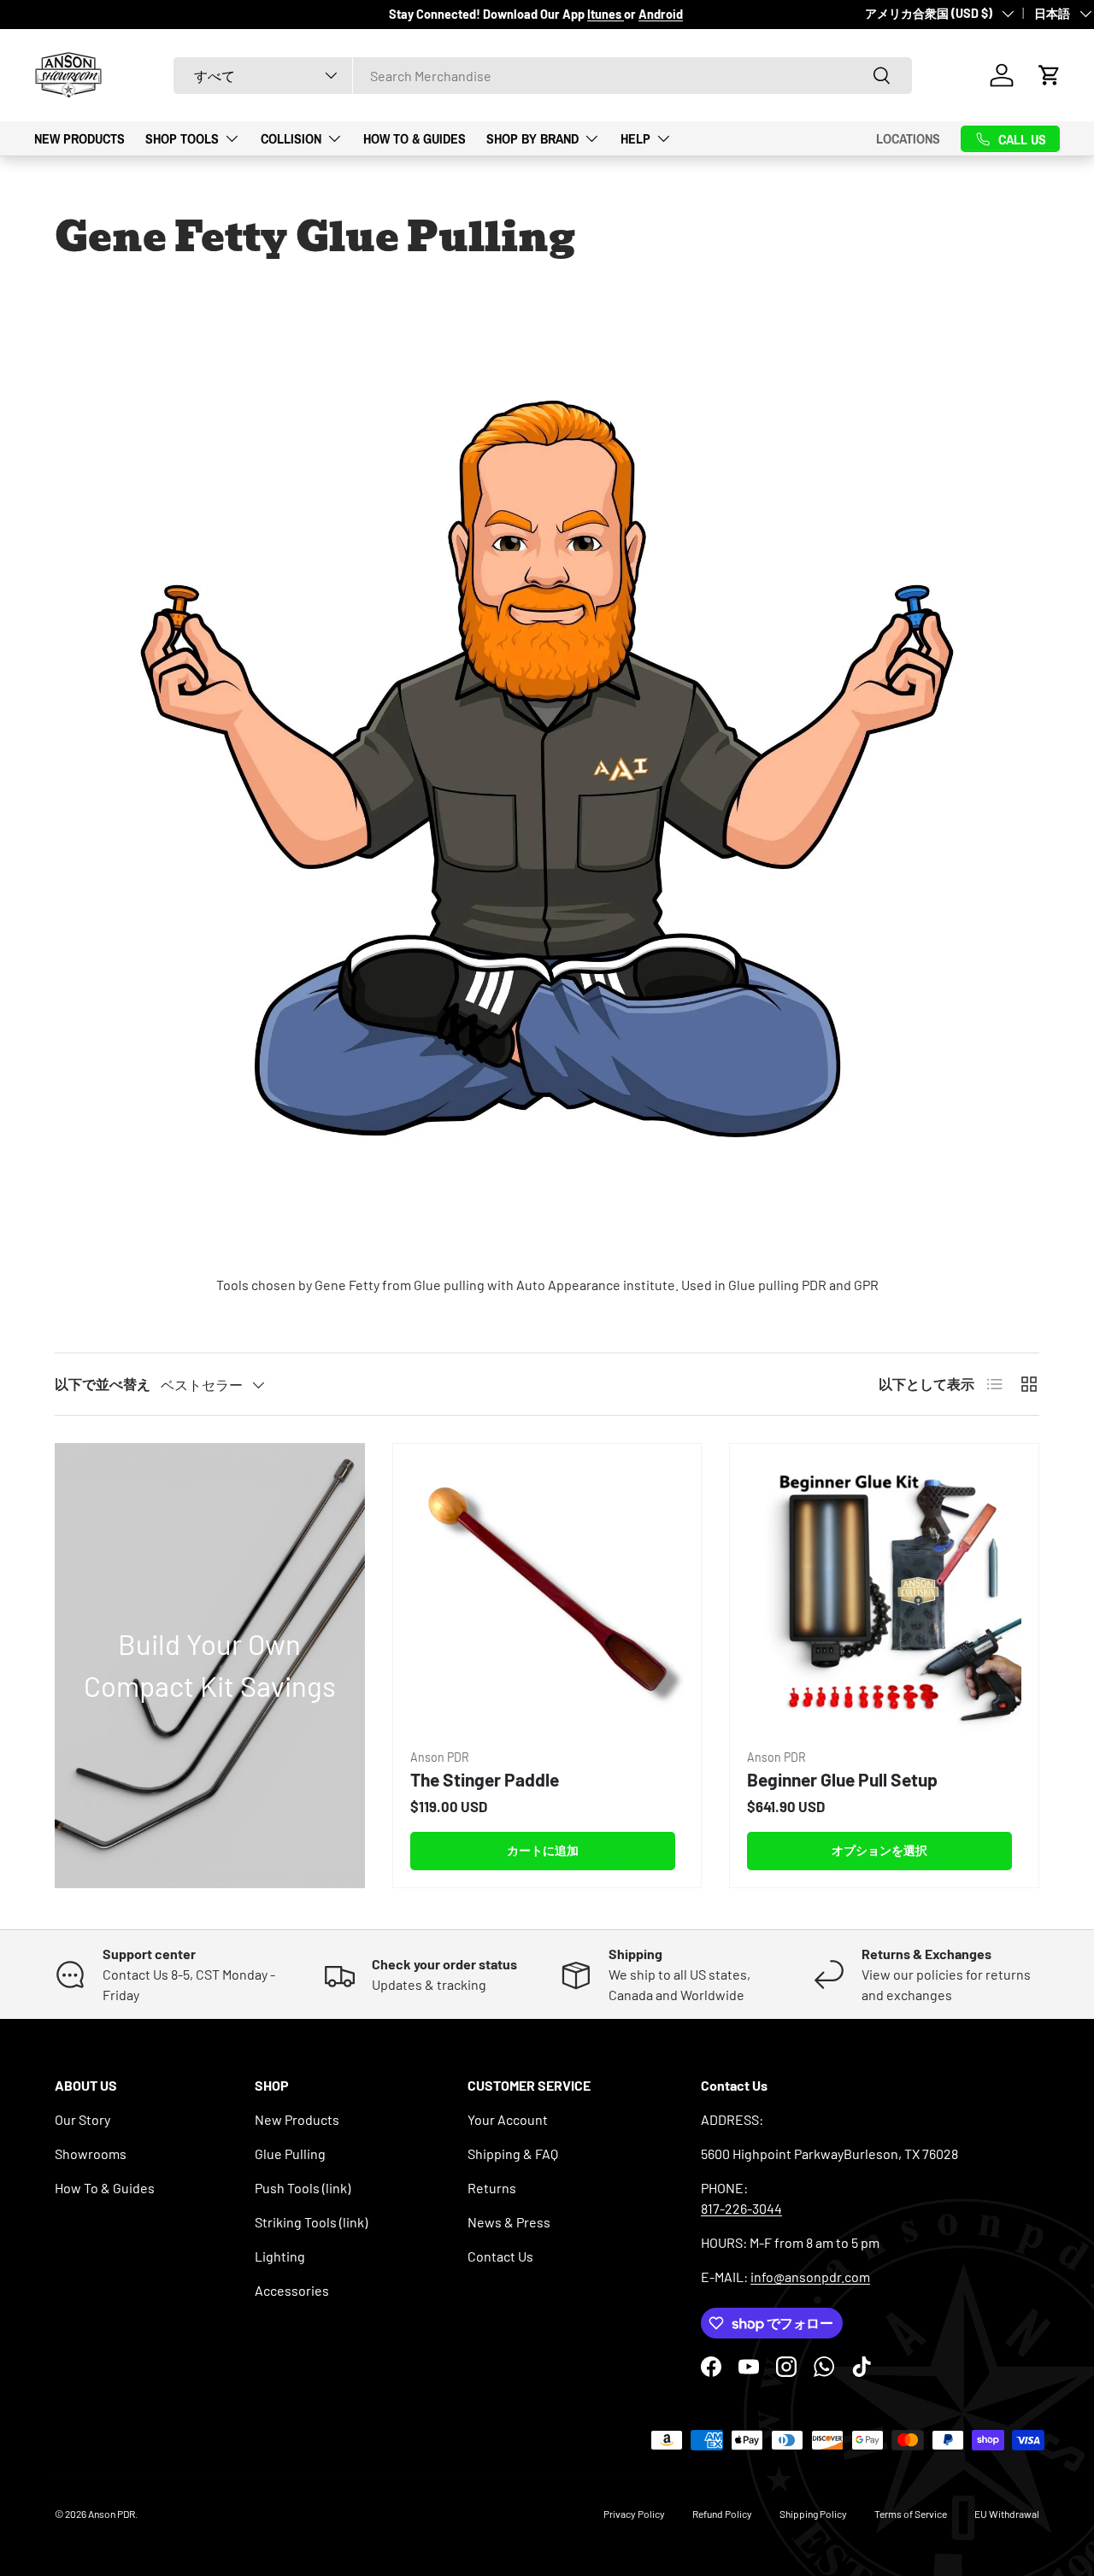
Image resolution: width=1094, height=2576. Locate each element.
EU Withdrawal (1007, 2514)
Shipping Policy (813, 2514)
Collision (291, 138)
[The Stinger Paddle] (547, 1598)
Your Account (508, 2119)
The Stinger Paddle (485, 1779)
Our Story (82, 2119)
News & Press (509, 2222)
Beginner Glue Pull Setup (842, 1779)
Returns (492, 2188)
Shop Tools (182, 138)
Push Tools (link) (303, 2188)
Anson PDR (112, 2514)
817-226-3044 (741, 2208)
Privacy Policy (634, 2514)
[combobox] (543, 76)
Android (661, 14)
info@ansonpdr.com (810, 2277)
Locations (908, 138)
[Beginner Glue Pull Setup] (884, 1598)
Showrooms (91, 2154)
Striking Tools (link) (311, 2222)
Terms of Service (911, 2514)
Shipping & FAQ (513, 2154)
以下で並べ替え (103, 1384)
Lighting (280, 2256)
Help (635, 138)
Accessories (292, 2290)
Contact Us (500, 2256)
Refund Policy (722, 2514)
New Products (79, 138)
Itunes (606, 14)
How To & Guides (415, 138)
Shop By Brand (532, 138)
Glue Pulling (290, 2154)
